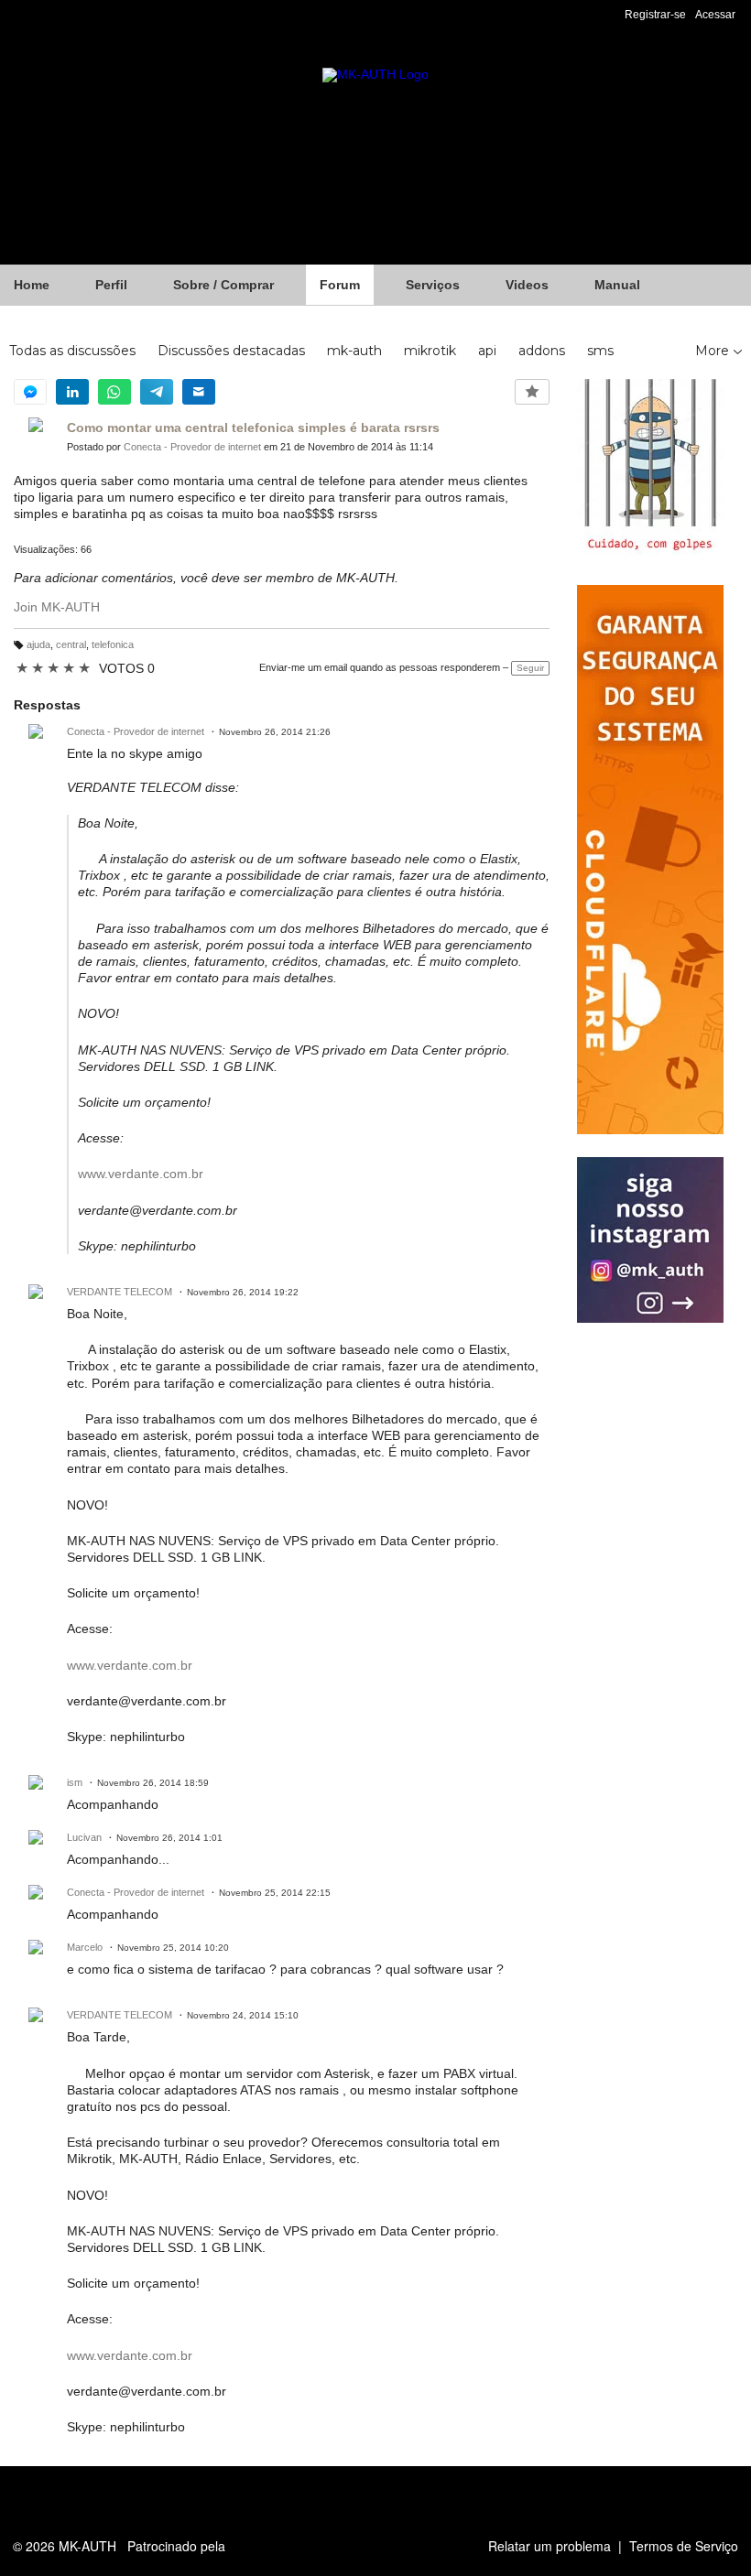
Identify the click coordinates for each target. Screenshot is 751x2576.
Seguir (530, 668)
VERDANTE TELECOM (120, 1292)
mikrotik (430, 351)
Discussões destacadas (231, 351)
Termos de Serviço (684, 2546)
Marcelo (85, 1947)
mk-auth (354, 351)
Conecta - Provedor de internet (192, 447)
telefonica (113, 644)
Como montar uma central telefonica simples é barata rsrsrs (253, 428)
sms (600, 351)
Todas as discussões (72, 351)
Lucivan (84, 1837)
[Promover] (532, 392)
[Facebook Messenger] (30, 392)
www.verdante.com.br (141, 1174)
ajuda (38, 644)
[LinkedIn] (72, 392)
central (71, 644)
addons (542, 351)
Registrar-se (655, 15)
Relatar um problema (550, 2546)
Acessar (715, 15)
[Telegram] (157, 392)
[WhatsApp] (114, 392)
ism (75, 1782)
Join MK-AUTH (57, 607)
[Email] (199, 392)
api (487, 351)
